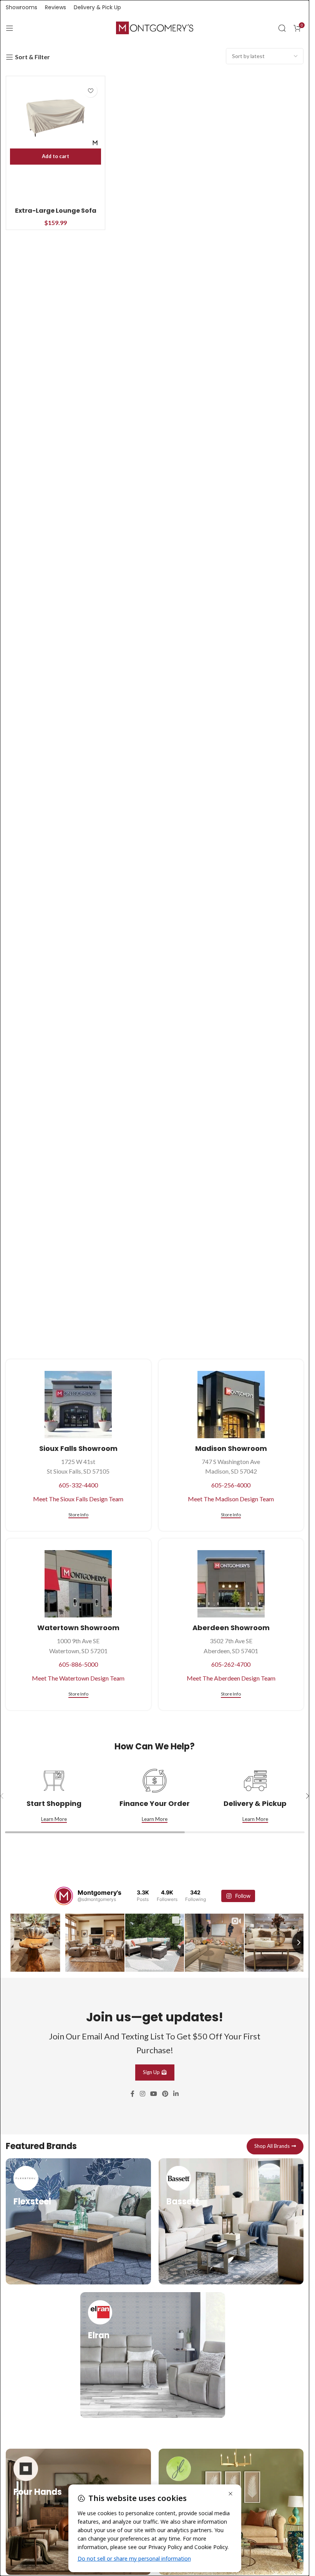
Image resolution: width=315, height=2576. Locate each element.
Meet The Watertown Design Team (78, 1678)
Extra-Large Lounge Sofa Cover (56, 215)
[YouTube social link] (153, 2094)
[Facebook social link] (133, 2094)
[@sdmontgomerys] (64, 1896)
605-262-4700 (231, 1664)
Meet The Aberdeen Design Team (231, 1678)
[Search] (282, 28)
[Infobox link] (78, 2221)
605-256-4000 (231, 1485)
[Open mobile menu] (10, 28)
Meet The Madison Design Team (231, 1499)
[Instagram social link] (142, 2094)
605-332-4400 (78, 1485)
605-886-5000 (78, 1664)
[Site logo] (155, 27)
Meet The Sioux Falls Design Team (78, 1499)
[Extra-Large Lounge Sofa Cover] (56, 118)
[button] (56, 157)
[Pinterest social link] (165, 2094)
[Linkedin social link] (176, 2094)
